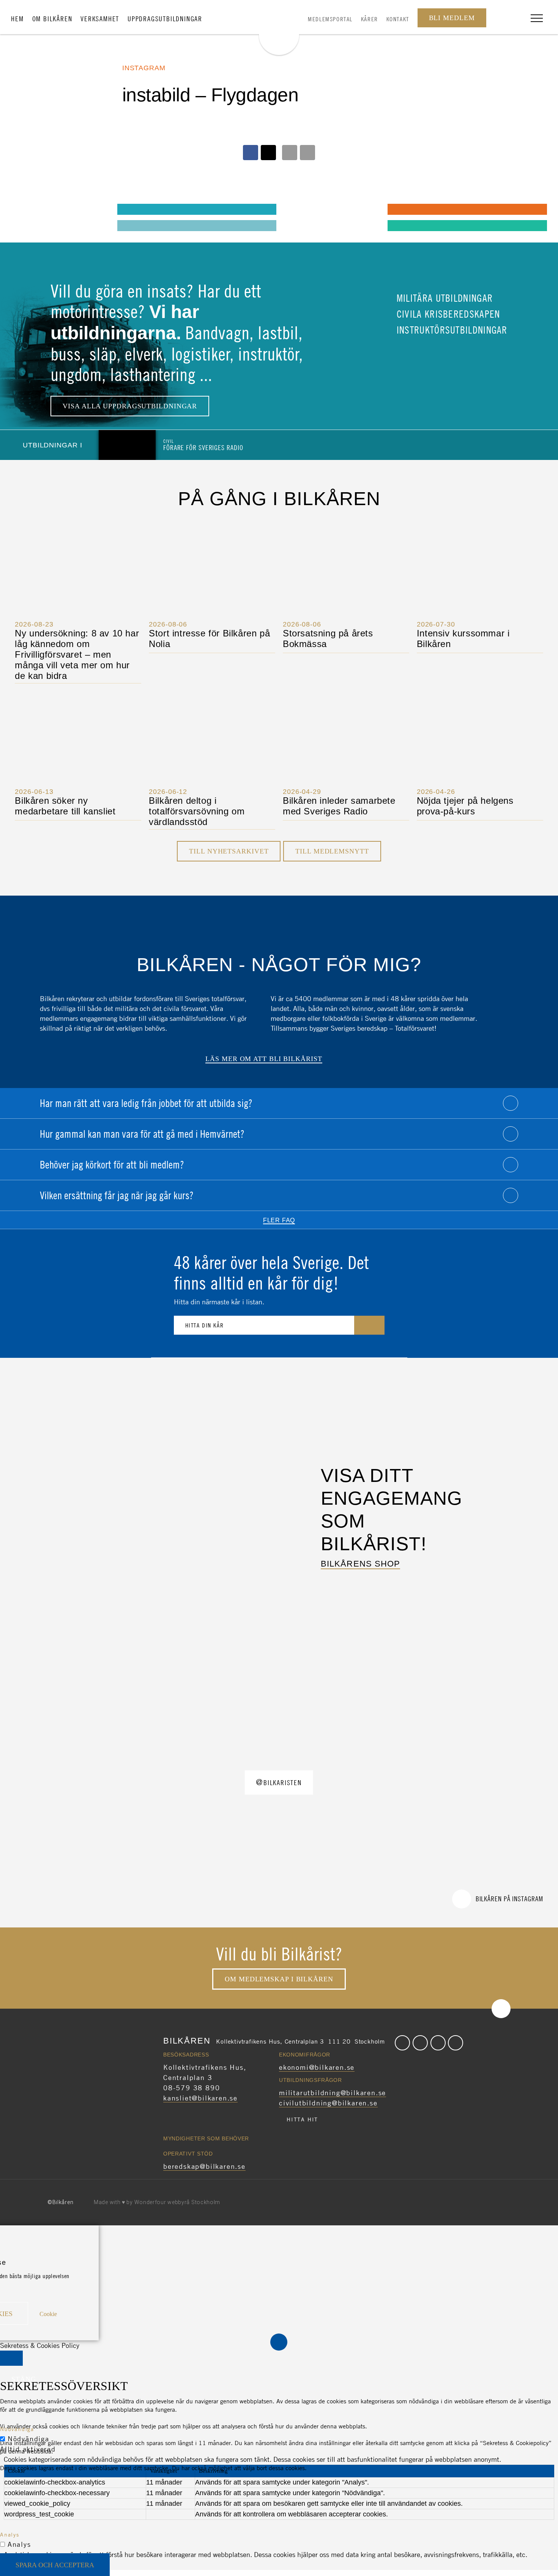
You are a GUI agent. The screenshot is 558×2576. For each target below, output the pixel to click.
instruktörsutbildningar (451, 330)
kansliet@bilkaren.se (200, 2098)
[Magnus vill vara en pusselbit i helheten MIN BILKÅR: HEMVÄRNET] (297, 209)
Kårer (370, 19)
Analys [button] (10, 2534)
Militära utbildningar (444, 298)
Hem (17, 19)
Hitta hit (302, 2119)
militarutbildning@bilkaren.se (333, 2093)
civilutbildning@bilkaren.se (328, 2103)
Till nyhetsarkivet (229, 851)
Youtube (456, 2043)
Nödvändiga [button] (17, 2429)
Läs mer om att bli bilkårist (264, 1059)
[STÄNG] (11, 2358)
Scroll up (501, 2009)
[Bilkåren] (279, 29)
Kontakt (398, 19)
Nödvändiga (28, 2439)
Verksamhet (100, 19)
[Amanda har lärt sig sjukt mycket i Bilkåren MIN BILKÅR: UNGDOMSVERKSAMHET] (27, 209)
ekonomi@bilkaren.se (317, 2067)
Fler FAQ (279, 1220)
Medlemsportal (330, 19)
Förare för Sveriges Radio (203, 445)
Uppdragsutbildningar (165, 19)
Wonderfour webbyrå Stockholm (177, 2202)
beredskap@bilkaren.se (204, 2166)
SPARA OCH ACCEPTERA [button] (55, 2565)
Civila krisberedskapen (447, 314)
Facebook (402, 2043)
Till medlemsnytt (332, 851)
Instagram (438, 2043)
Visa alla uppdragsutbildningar (130, 406)
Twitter (420, 2043)
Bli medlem (452, 18)
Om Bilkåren (52, 19)
